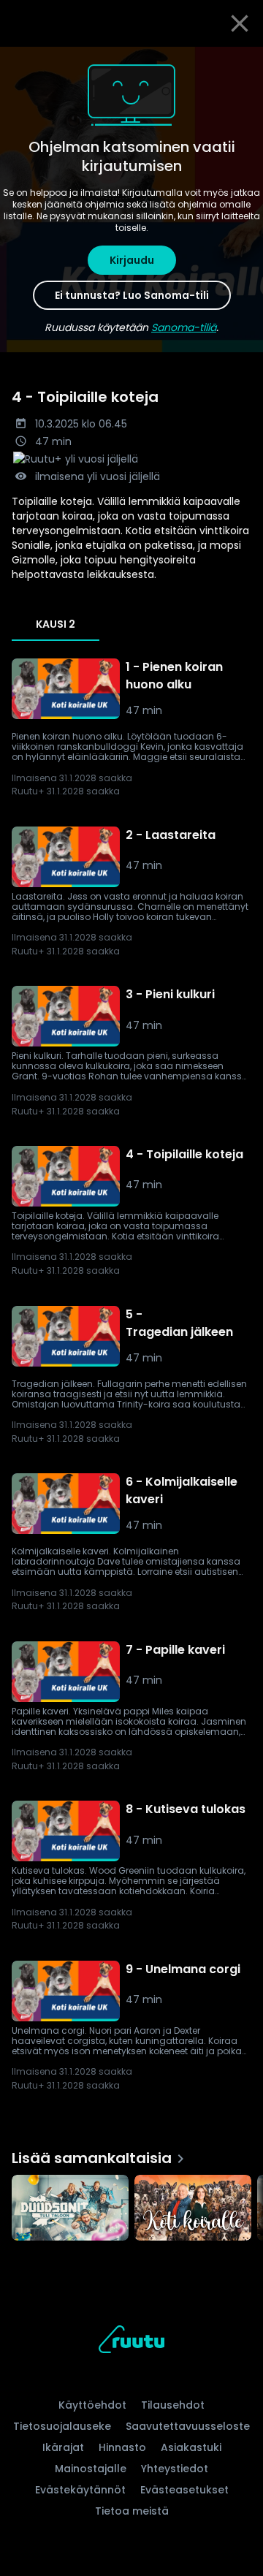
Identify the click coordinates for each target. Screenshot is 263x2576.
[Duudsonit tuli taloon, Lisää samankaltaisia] (70, 2209)
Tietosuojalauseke (62, 2426)
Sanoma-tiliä (184, 327)
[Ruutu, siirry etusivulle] (131, 2342)
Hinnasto (122, 2447)
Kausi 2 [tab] (56, 624)
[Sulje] (240, 23)
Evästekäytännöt (80, 2490)
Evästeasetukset (184, 2490)
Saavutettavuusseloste (188, 2426)
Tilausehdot (173, 2405)
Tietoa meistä (132, 2511)
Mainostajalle (91, 2469)
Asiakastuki (191, 2447)
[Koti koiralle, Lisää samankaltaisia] (193, 2209)
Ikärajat (63, 2447)
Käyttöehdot (92, 2405)
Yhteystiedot (175, 2469)
